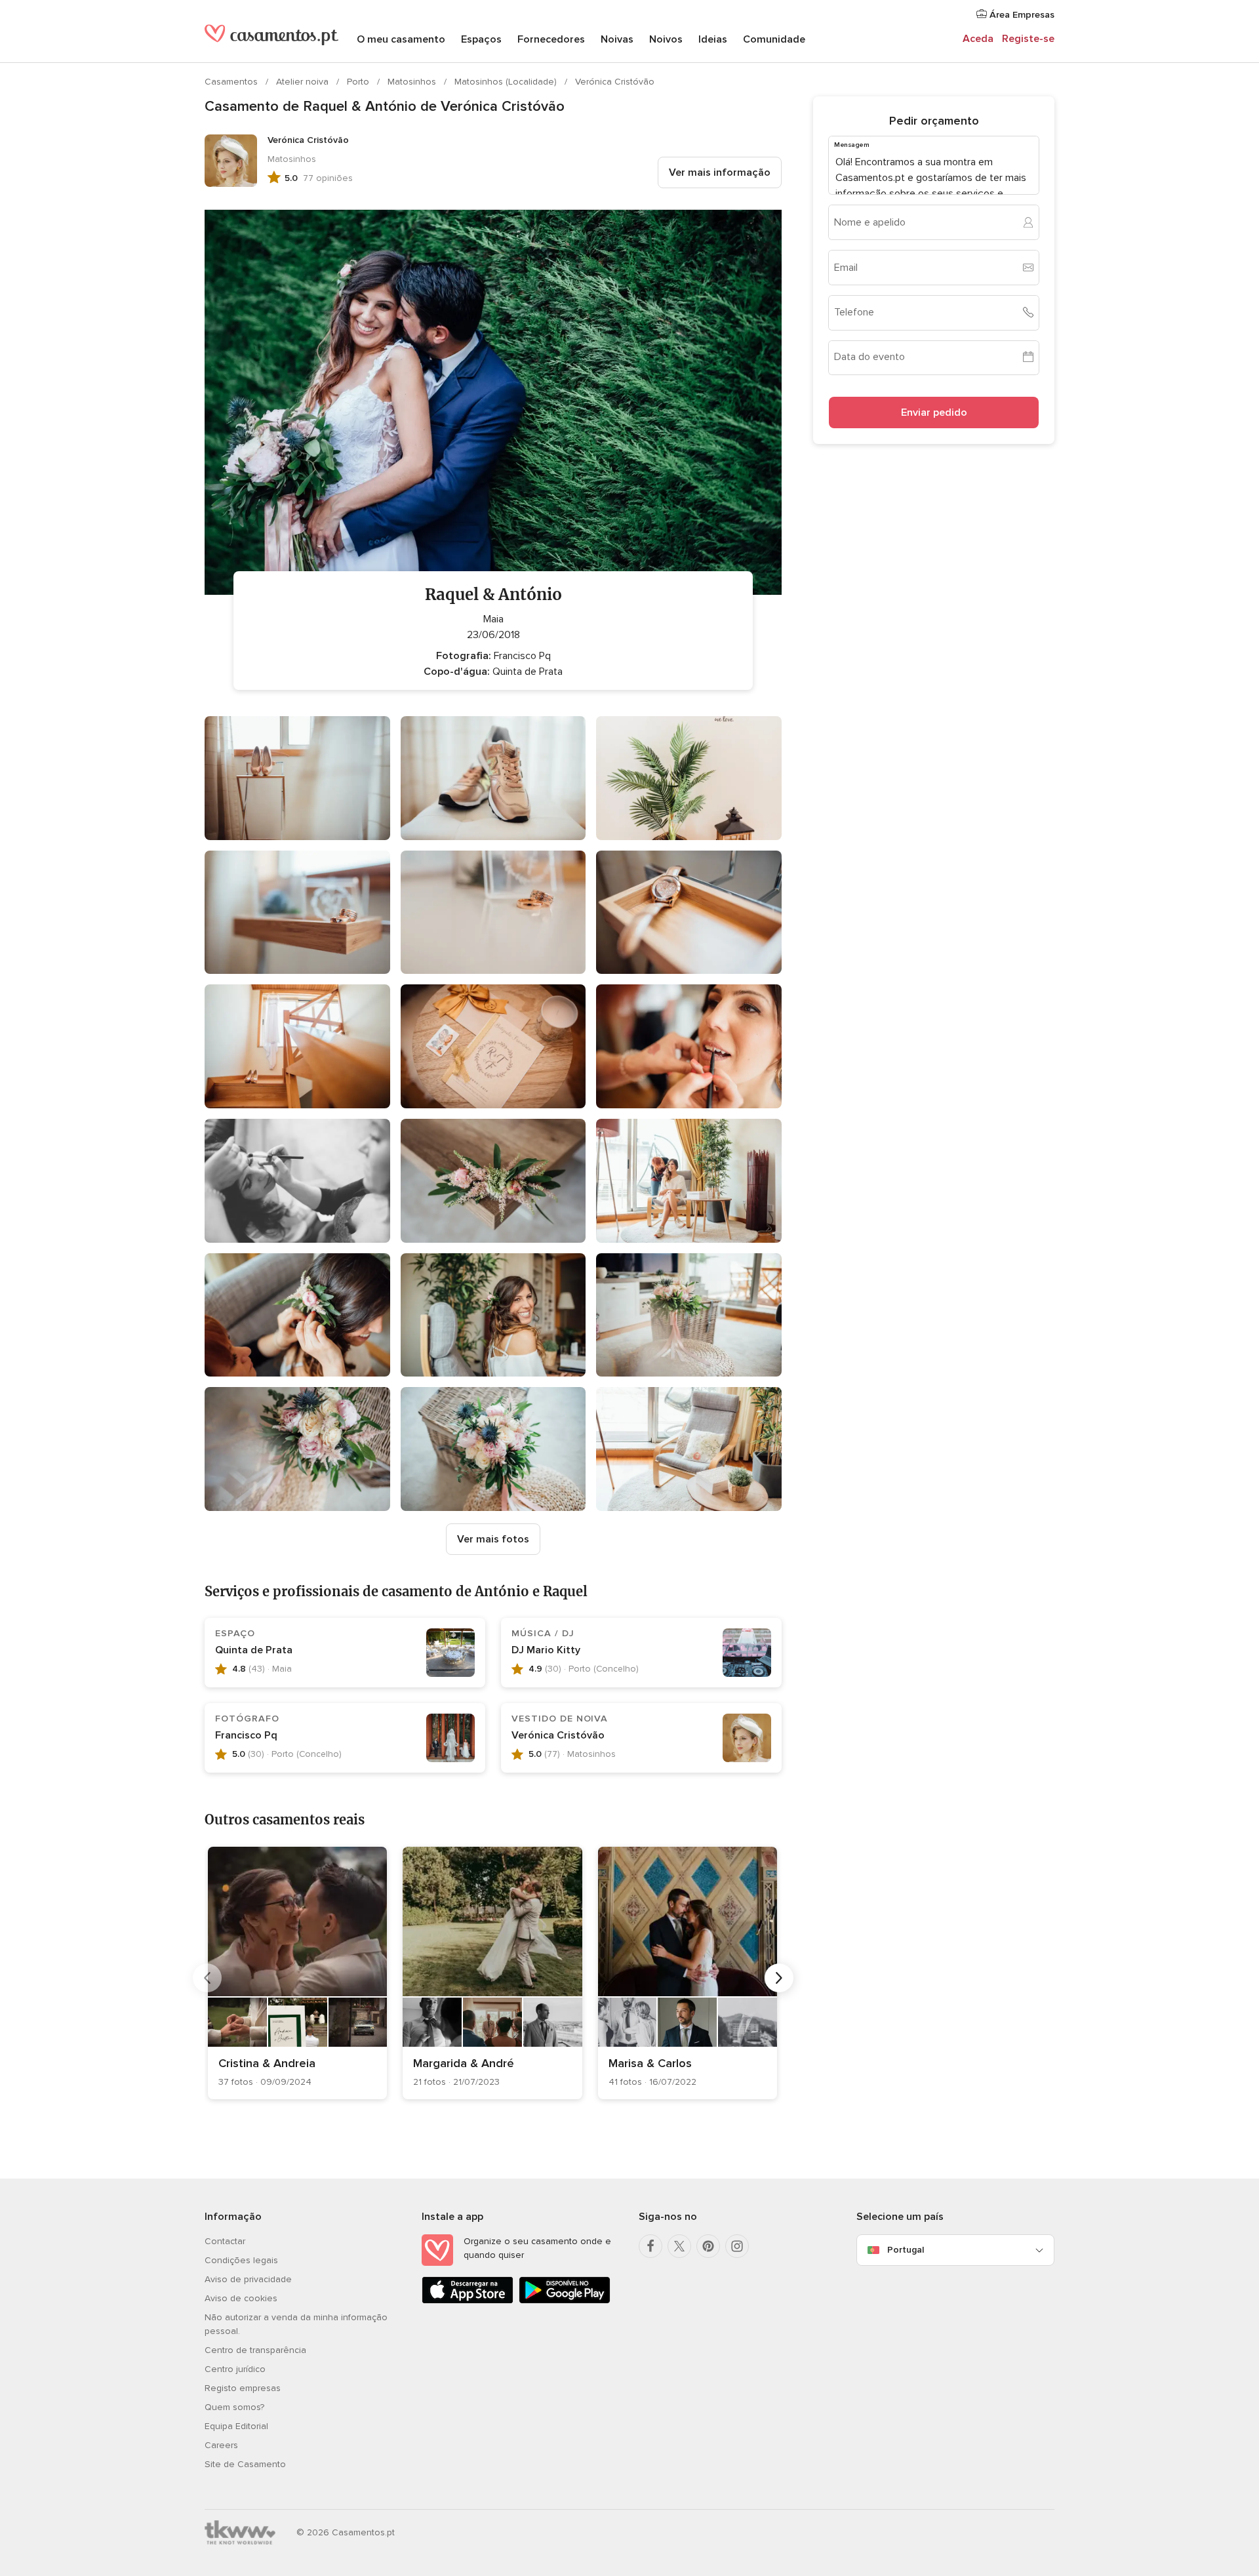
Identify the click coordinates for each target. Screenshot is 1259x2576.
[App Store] (468, 2301)
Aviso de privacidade (248, 2279)
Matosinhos (413, 82)
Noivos (666, 39)
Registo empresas (243, 2388)
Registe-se (1028, 39)
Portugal (906, 2250)
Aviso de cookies (241, 2298)
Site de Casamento (245, 2464)
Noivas (617, 39)
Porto (359, 82)
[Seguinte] (779, 1978)
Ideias (713, 39)
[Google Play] (565, 2301)
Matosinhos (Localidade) (507, 82)
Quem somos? (234, 2407)
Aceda (978, 39)
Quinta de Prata (254, 1650)
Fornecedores (551, 39)
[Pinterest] (708, 2246)
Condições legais (241, 2260)
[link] (297, 1973)
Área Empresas (1021, 15)
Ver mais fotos (493, 1539)
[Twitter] (679, 2246)
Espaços (481, 39)
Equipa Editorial (236, 2426)
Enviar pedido (934, 412)
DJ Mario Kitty (546, 1650)
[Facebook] (650, 2246)
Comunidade (774, 39)
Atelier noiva (304, 82)
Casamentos (232, 82)
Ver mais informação (720, 172)
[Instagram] (737, 2246)
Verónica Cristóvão (615, 82)
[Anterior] (207, 1978)
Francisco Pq (246, 1735)
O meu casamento (401, 39)
